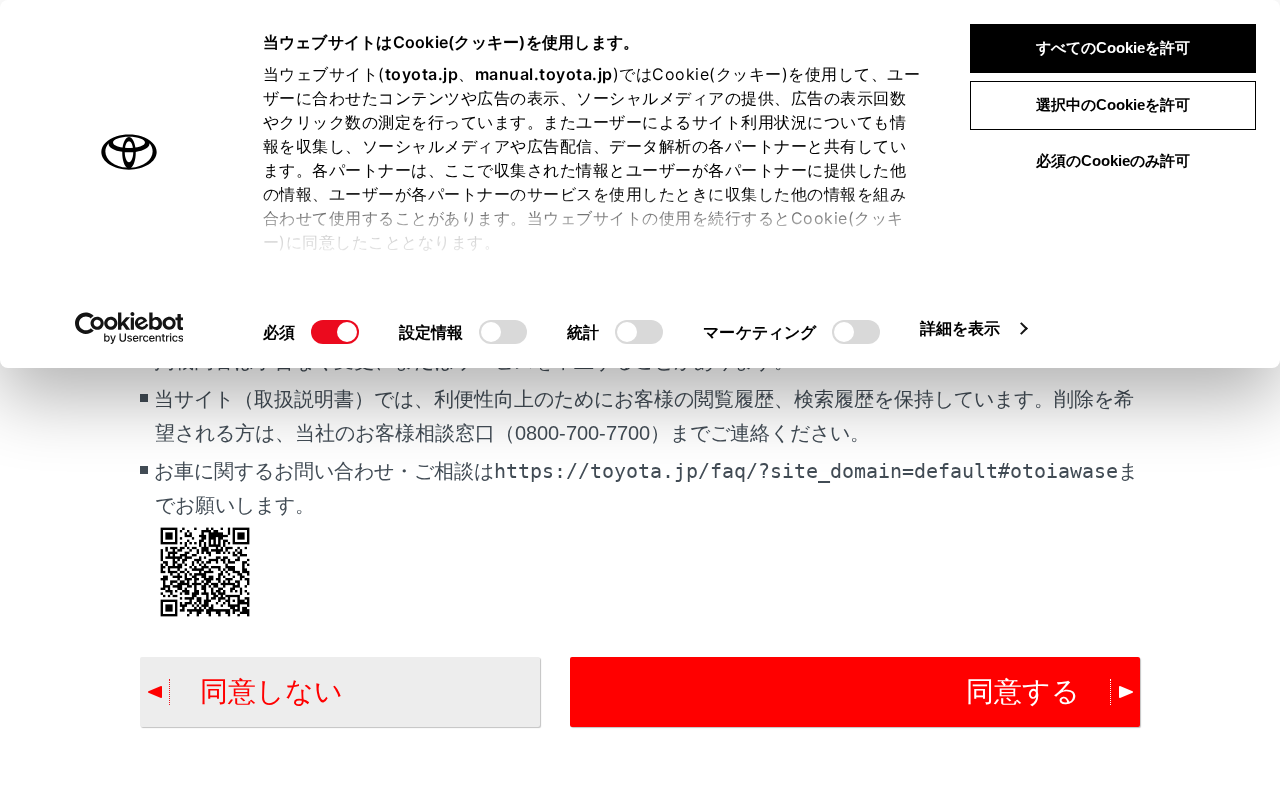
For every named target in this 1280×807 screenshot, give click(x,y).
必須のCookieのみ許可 (1113, 160)
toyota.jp (422, 74)
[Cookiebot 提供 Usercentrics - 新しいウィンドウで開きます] (129, 328)
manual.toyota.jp (544, 74)
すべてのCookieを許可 (1113, 47)
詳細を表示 (960, 328)
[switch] (503, 332)
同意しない (271, 691)
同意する (1023, 691)
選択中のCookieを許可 (1113, 104)
